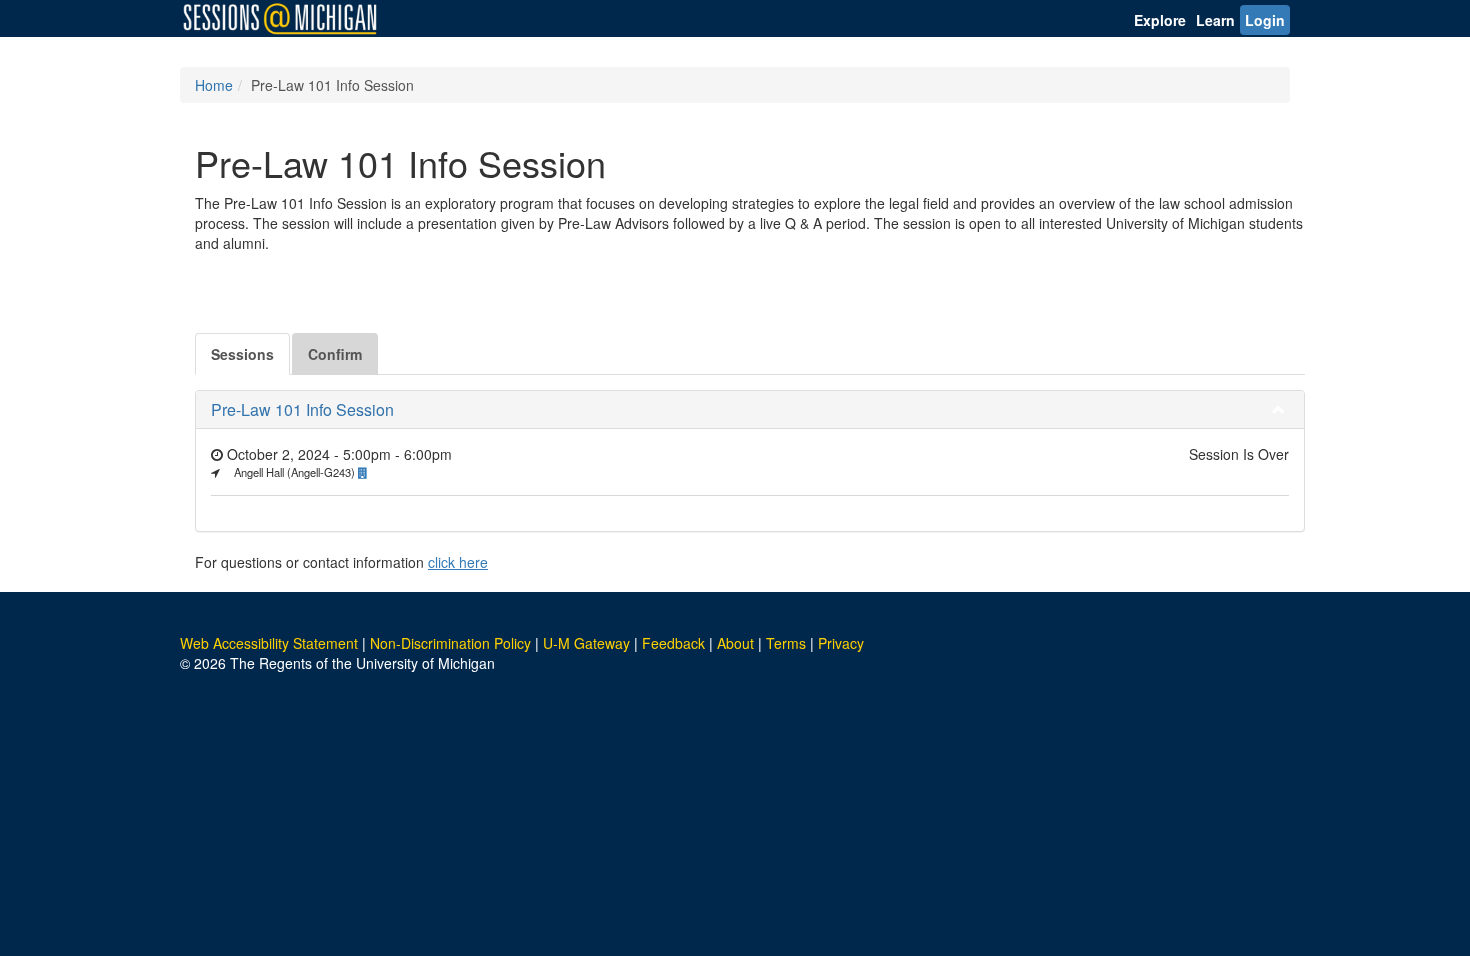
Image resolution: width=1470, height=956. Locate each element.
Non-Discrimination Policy (450, 643)
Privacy (841, 643)
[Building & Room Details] (368, 472)
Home (214, 85)
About (735, 643)
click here (458, 562)
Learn (1215, 20)
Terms (786, 643)
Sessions (242, 354)
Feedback (673, 643)
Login (1265, 20)
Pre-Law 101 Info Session (302, 409)
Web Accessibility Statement (269, 643)
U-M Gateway (586, 643)
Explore (1160, 20)
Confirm (335, 354)
